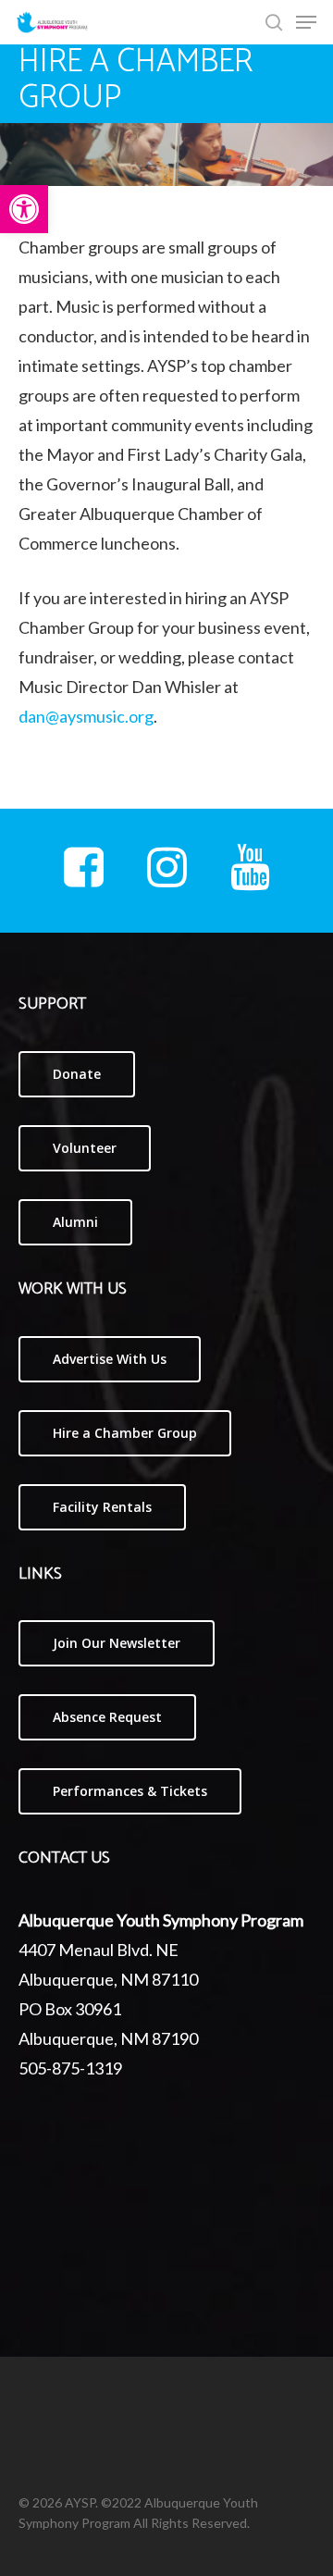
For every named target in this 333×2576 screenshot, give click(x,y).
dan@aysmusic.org (86, 716)
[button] (24, 209)
